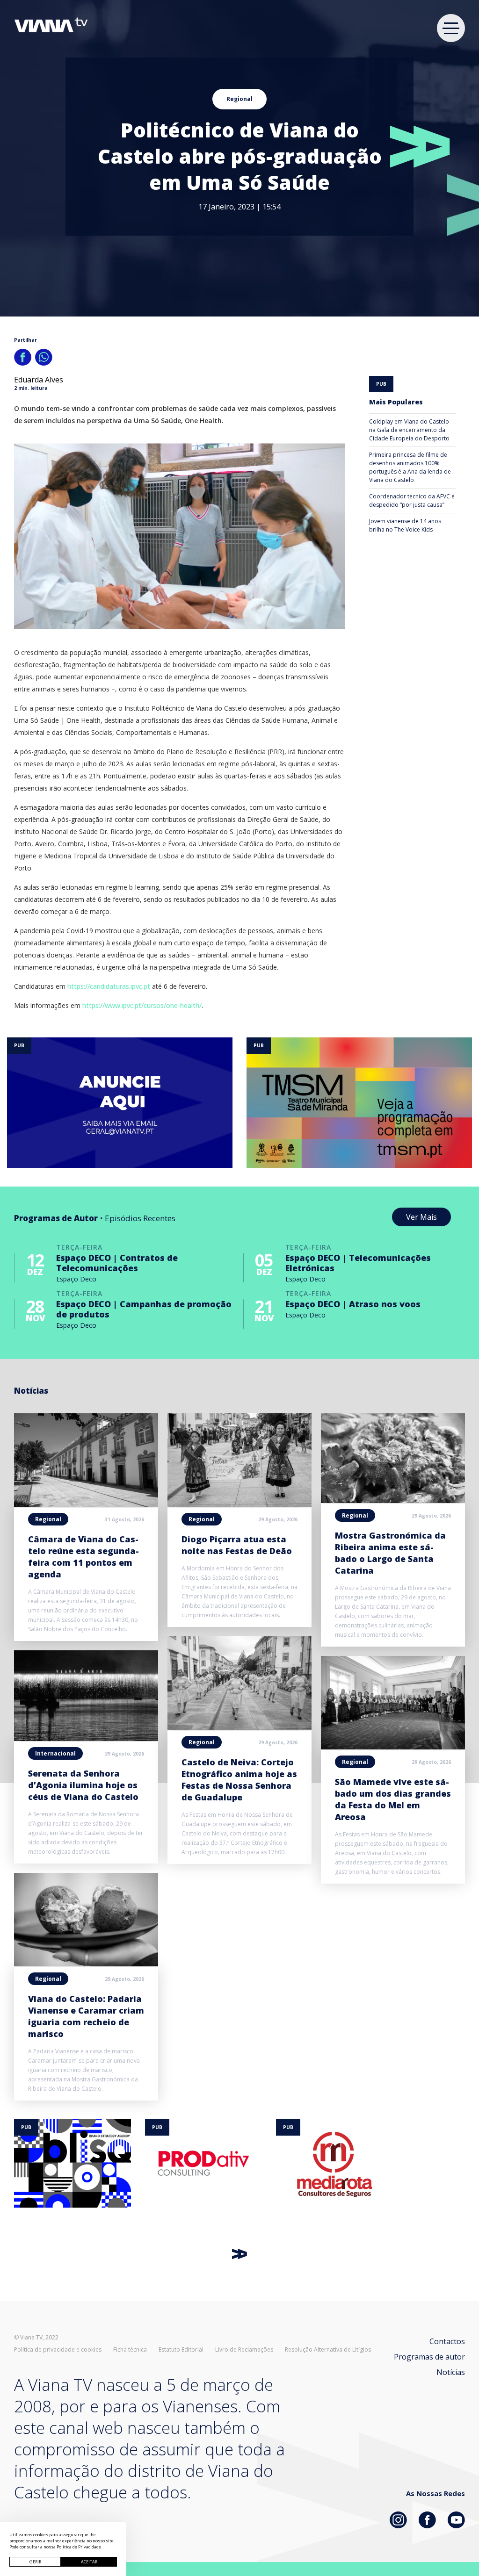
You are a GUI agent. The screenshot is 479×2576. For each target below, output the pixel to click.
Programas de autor (429, 2357)
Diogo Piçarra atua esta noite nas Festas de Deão (237, 1545)
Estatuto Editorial (181, 2350)
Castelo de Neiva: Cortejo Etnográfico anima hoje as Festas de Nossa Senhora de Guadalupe (239, 1780)
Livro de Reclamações (244, 2350)
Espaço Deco (76, 1279)
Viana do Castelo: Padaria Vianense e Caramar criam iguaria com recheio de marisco (86, 2016)
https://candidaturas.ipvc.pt (109, 986)
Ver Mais (421, 1217)
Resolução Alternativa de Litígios (328, 2350)
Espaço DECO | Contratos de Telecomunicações (117, 1263)
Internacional (55, 1753)
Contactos (447, 2341)
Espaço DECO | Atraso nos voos (353, 1304)
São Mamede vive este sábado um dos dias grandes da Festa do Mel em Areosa (393, 1799)
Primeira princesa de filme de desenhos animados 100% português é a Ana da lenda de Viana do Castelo (410, 467)
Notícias (451, 2372)
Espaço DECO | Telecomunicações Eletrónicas (358, 1263)
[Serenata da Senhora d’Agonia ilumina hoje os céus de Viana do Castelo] (86, 1738)
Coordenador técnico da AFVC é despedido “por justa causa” (412, 500)
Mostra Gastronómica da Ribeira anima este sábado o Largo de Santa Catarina (390, 1553)
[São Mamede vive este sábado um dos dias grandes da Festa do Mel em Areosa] (393, 1747)
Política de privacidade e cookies (58, 2350)
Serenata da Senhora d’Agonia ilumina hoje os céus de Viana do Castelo (83, 1785)
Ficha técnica (130, 2350)
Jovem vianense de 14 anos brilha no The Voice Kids (405, 525)
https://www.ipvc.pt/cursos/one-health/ (142, 1005)
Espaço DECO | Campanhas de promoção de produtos (144, 1309)
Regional (239, 99)
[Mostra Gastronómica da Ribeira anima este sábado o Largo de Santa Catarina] (393, 1500)
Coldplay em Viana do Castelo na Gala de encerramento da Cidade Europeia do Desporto (409, 430)
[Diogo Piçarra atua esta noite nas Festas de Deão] (239, 1504)
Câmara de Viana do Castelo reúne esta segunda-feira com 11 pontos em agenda (83, 1557)
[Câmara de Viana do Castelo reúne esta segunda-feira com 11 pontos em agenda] (86, 1504)
